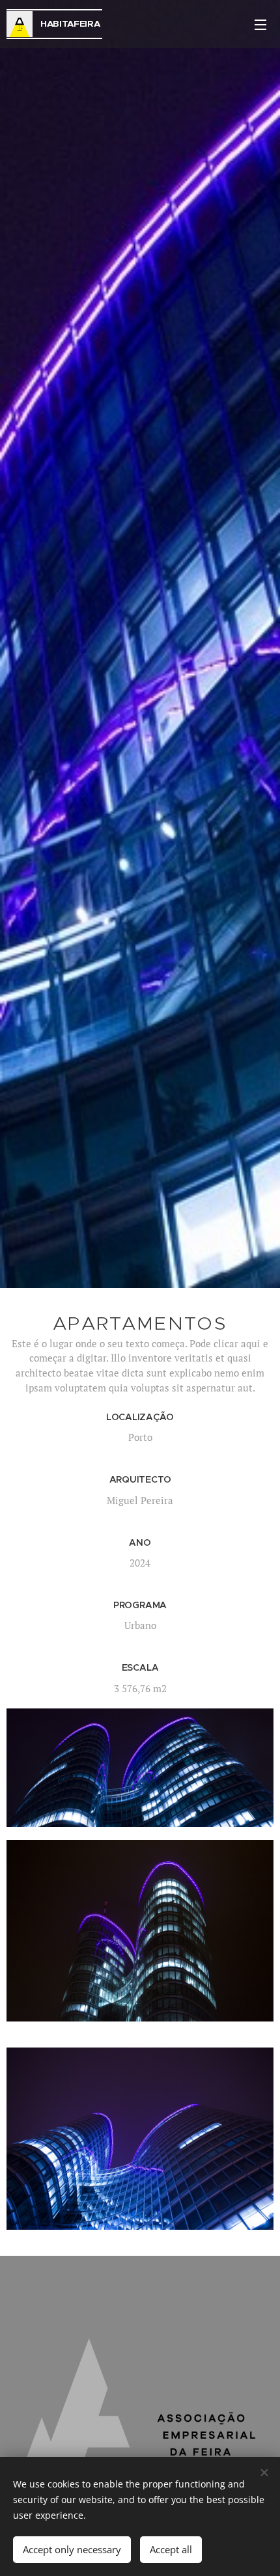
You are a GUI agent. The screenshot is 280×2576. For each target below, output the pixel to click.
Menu (260, 24)
